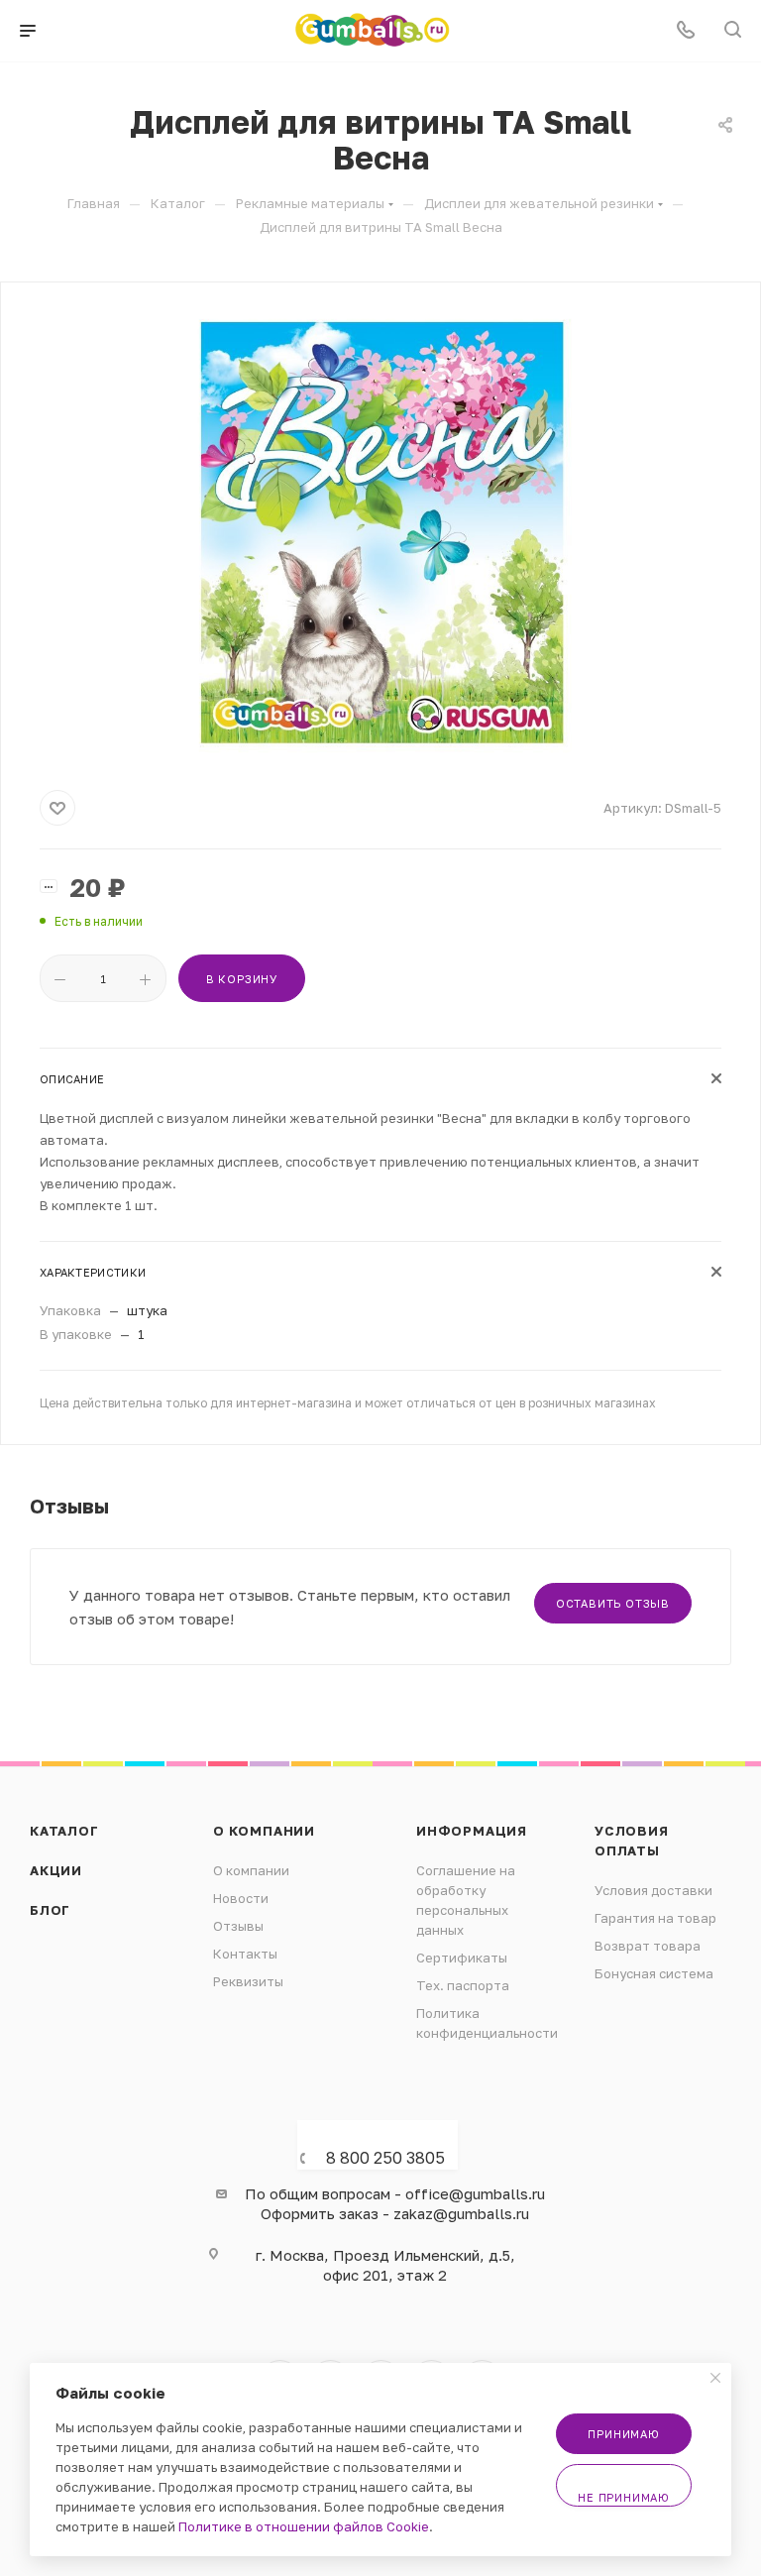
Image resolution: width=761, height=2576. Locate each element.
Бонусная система (654, 1973)
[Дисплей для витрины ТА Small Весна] (380, 532)
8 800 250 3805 (385, 2158)
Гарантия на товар (655, 1918)
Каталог (64, 1831)
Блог (50, 1910)
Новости (241, 1898)
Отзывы (238, 1926)
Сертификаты (462, 1958)
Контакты (245, 1954)
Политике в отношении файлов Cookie (304, 2526)
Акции (56, 1870)
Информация (472, 1831)
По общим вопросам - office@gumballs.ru (395, 2193)
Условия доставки (653, 1890)
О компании (264, 1831)
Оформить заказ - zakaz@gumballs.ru (395, 2213)
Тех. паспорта (463, 1985)
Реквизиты (248, 1981)
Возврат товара (648, 1946)
